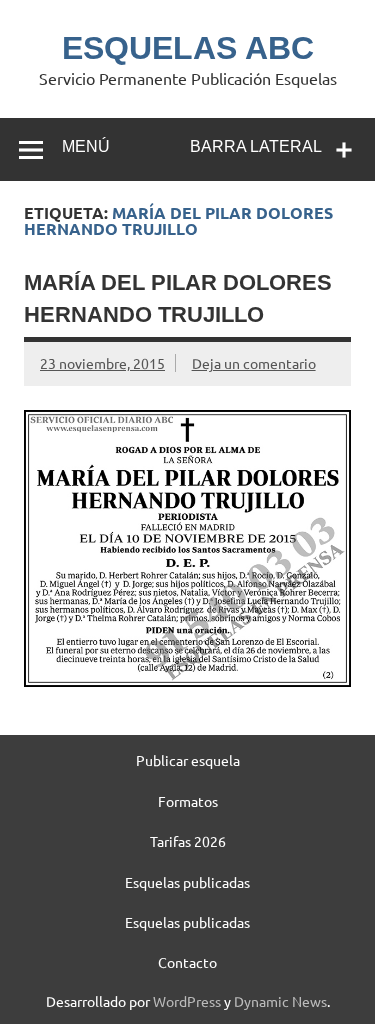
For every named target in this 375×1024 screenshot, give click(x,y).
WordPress (187, 1001)
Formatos (188, 801)
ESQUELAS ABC (188, 48)
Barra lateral (256, 146)
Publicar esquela (188, 760)
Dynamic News (280, 1001)
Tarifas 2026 (188, 841)
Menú (86, 146)
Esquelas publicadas (187, 882)
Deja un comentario (254, 363)
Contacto (187, 962)
